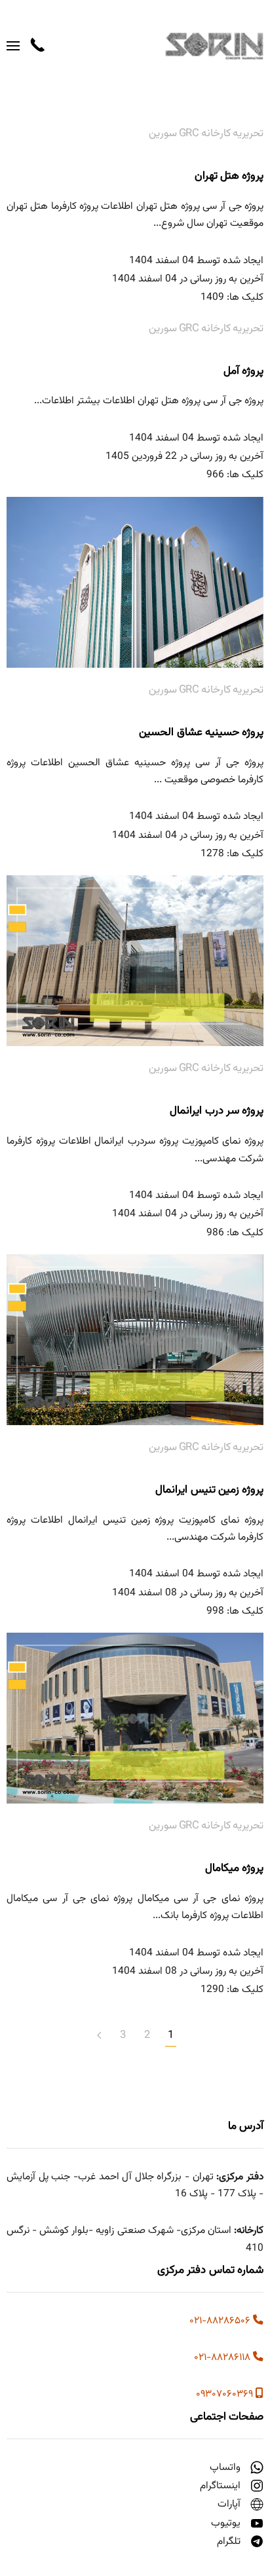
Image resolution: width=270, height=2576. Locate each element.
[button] (13, 46)
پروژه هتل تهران (229, 176)
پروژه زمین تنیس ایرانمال (209, 1490)
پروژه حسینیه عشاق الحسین (201, 733)
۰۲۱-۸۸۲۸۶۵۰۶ (221, 2321)
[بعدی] (99, 2036)
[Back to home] (212, 46)
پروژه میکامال (234, 1868)
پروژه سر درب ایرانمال (217, 1111)
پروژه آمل (243, 371)
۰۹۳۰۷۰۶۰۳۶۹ (226, 2394)
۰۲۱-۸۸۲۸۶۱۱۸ (223, 2357)
